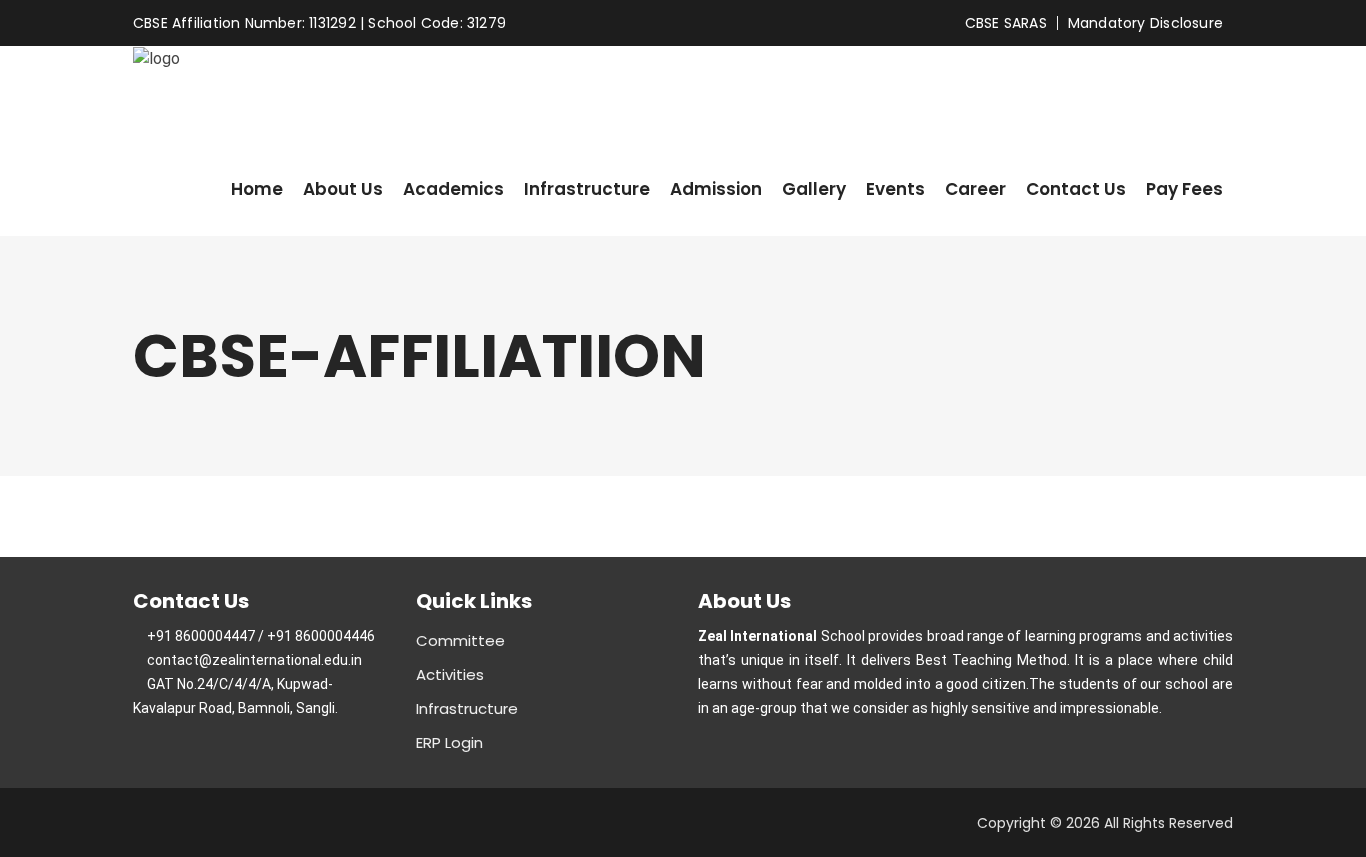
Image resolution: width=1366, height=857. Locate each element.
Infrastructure (467, 708)
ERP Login (449, 742)
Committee (460, 640)
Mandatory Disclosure (1145, 23)
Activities (450, 674)
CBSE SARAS (1006, 23)
